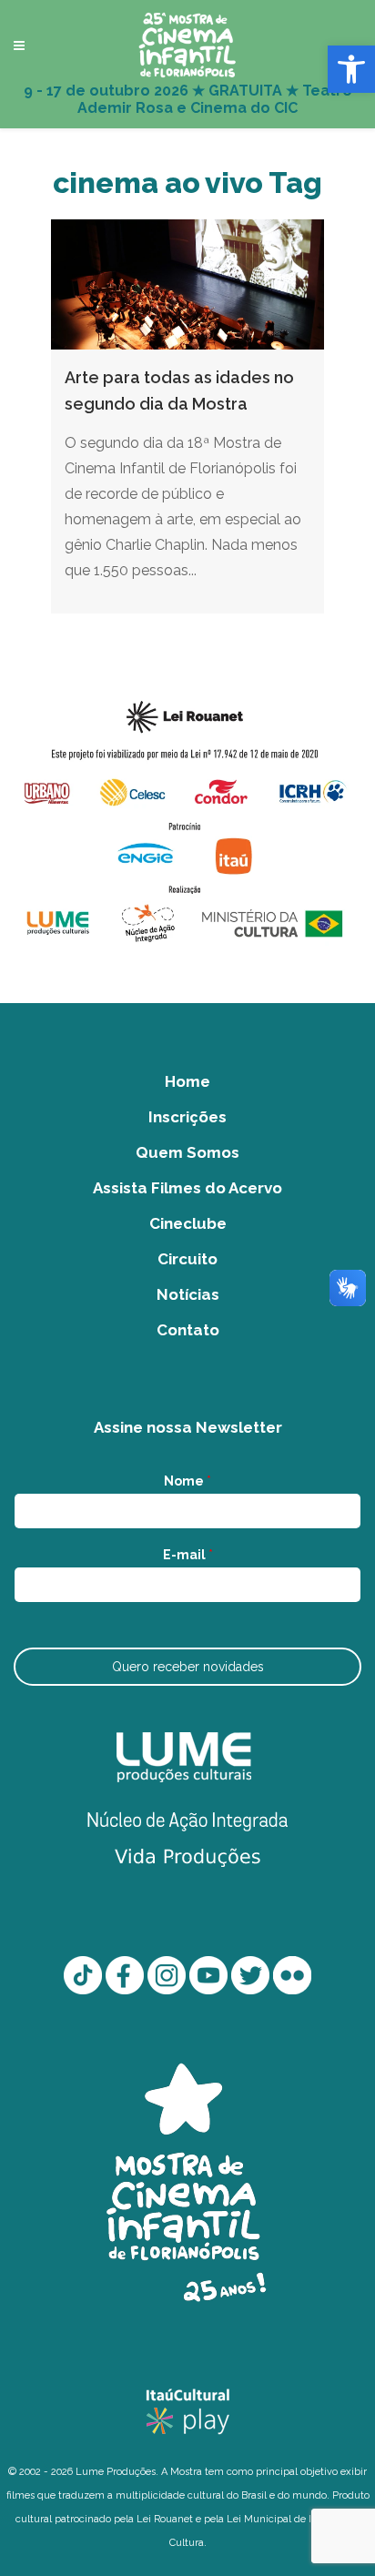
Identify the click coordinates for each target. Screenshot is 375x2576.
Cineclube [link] (188, 1223)
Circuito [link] (187, 1259)
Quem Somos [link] (187, 1152)
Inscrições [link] (187, 1117)
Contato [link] (188, 1330)
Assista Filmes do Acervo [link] (187, 1188)
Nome (187, 1481)
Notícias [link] (188, 1294)
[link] (351, 69)
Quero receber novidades (188, 1667)
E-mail (188, 1555)
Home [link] (187, 1081)
